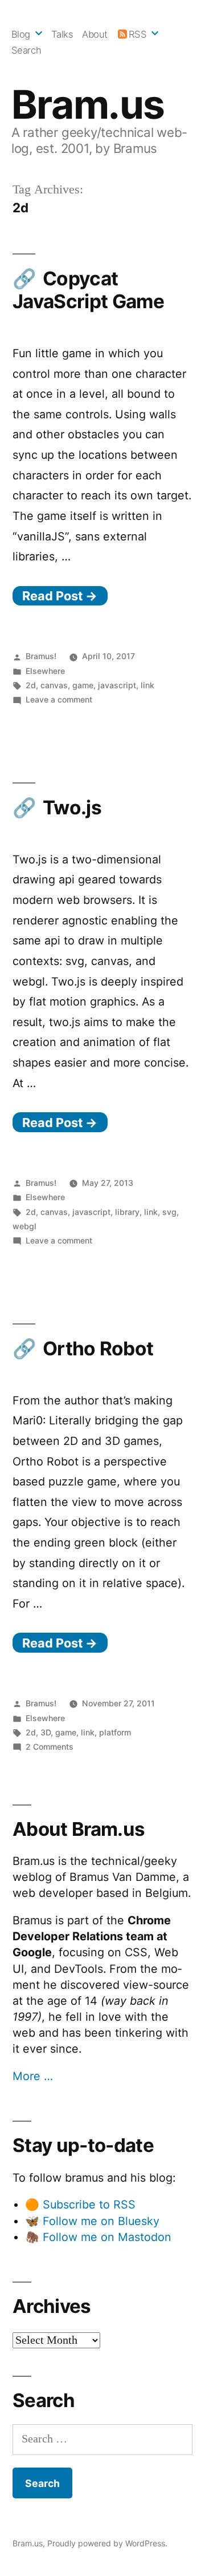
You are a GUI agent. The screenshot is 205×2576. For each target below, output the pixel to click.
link (147, 685)
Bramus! (41, 656)
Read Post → (60, 596)
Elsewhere (45, 671)
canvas (54, 685)
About (95, 34)
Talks (62, 34)
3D (46, 1732)
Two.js (72, 807)
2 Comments (50, 1747)
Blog (21, 34)
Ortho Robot (98, 1348)
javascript (117, 685)
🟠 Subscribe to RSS (80, 2204)
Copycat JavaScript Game (88, 290)
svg (169, 1212)
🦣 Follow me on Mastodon (98, 2237)
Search (26, 50)
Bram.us (88, 104)
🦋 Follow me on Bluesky (92, 2221)
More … (33, 2076)
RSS (138, 34)
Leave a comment (59, 699)
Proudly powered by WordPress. (107, 2543)
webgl (24, 1226)
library (127, 1212)
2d (31, 685)
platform (115, 1732)
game (83, 685)
